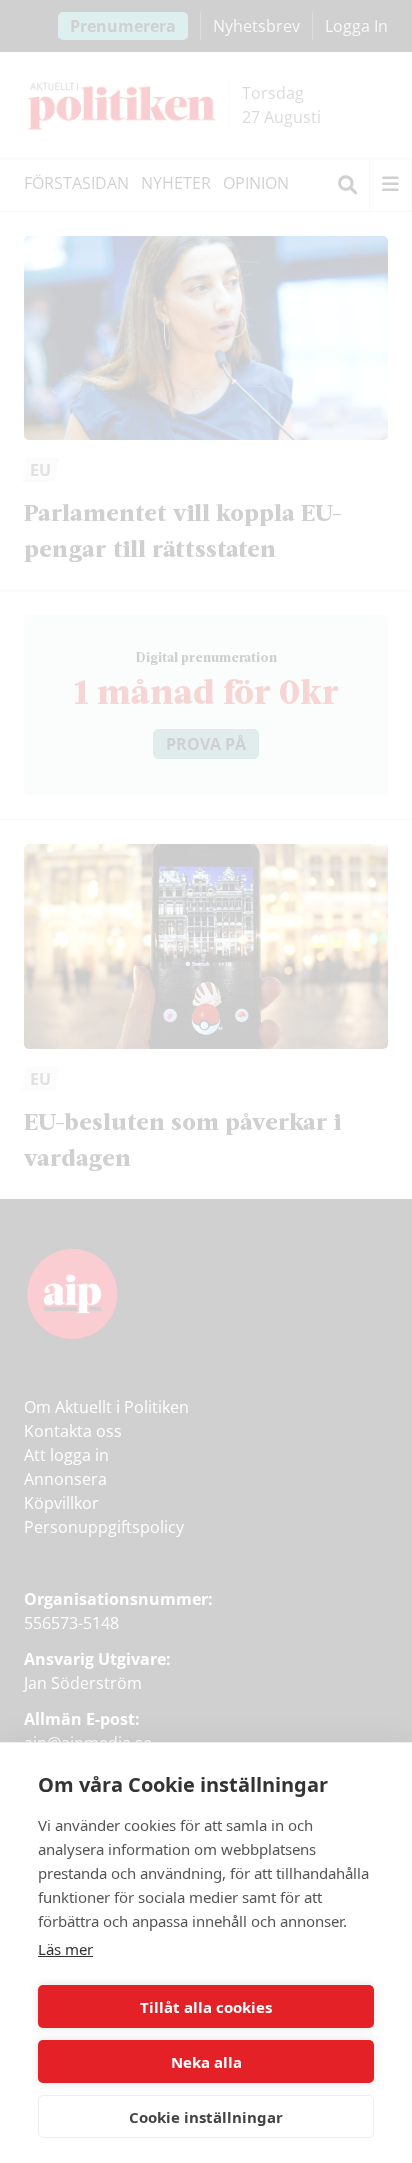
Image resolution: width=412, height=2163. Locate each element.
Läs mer (65, 1949)
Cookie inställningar (206, 2117)
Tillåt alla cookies (206, 2007)
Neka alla (206, 2062)
